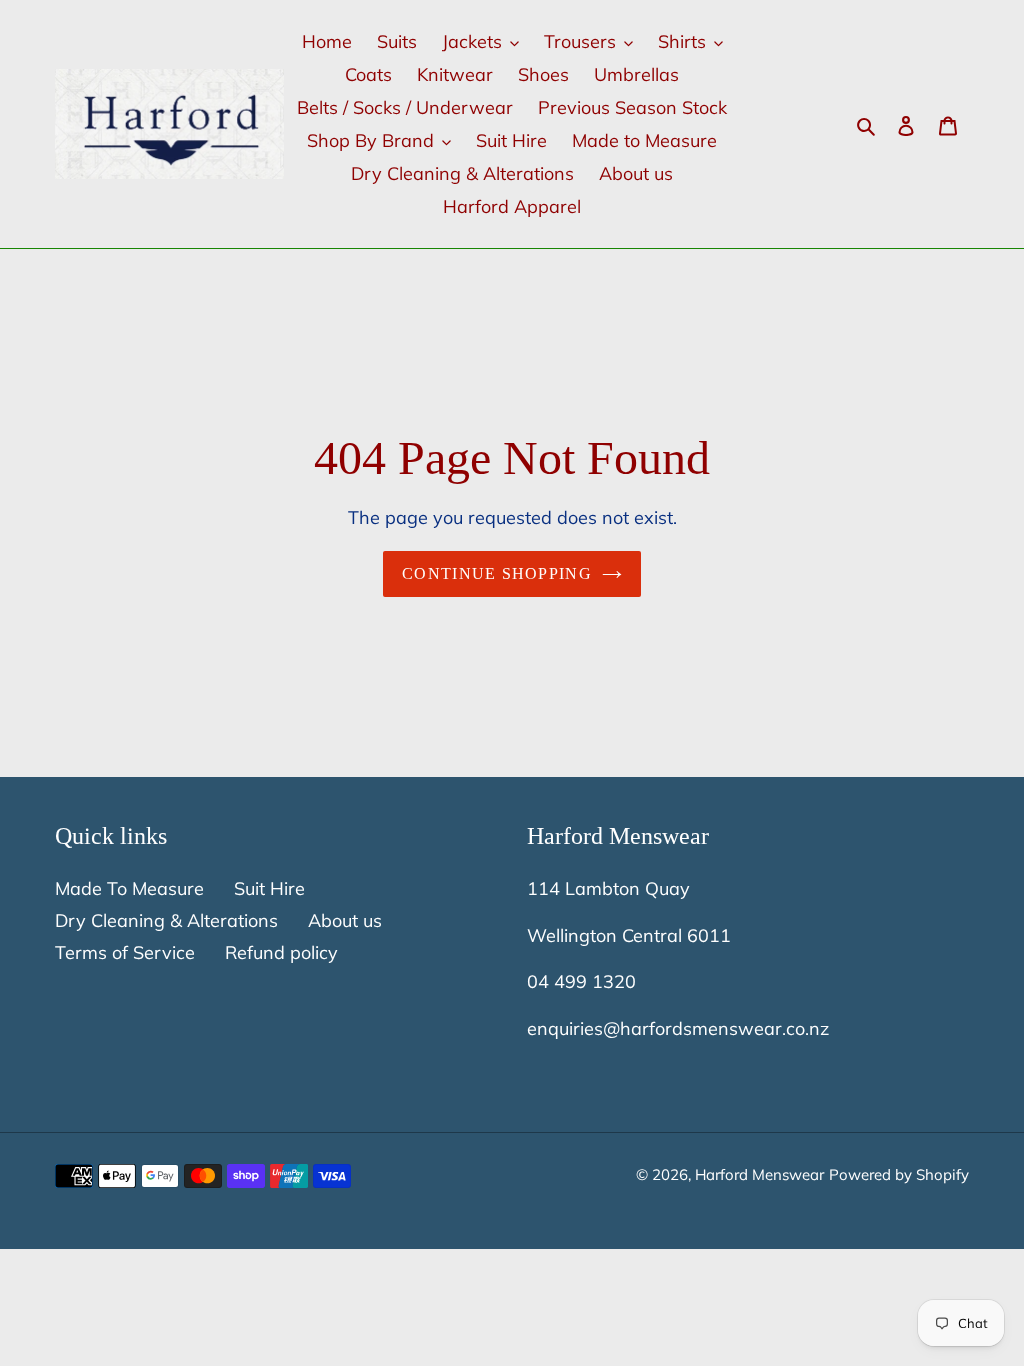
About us (345, 920)
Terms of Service (125, 952)
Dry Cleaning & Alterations (166, 920)
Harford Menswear (759, 1174)
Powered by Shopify (899, 1174)
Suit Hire (269, 888)
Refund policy (281, 952)
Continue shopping (497, 573)
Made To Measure (129, 888)
